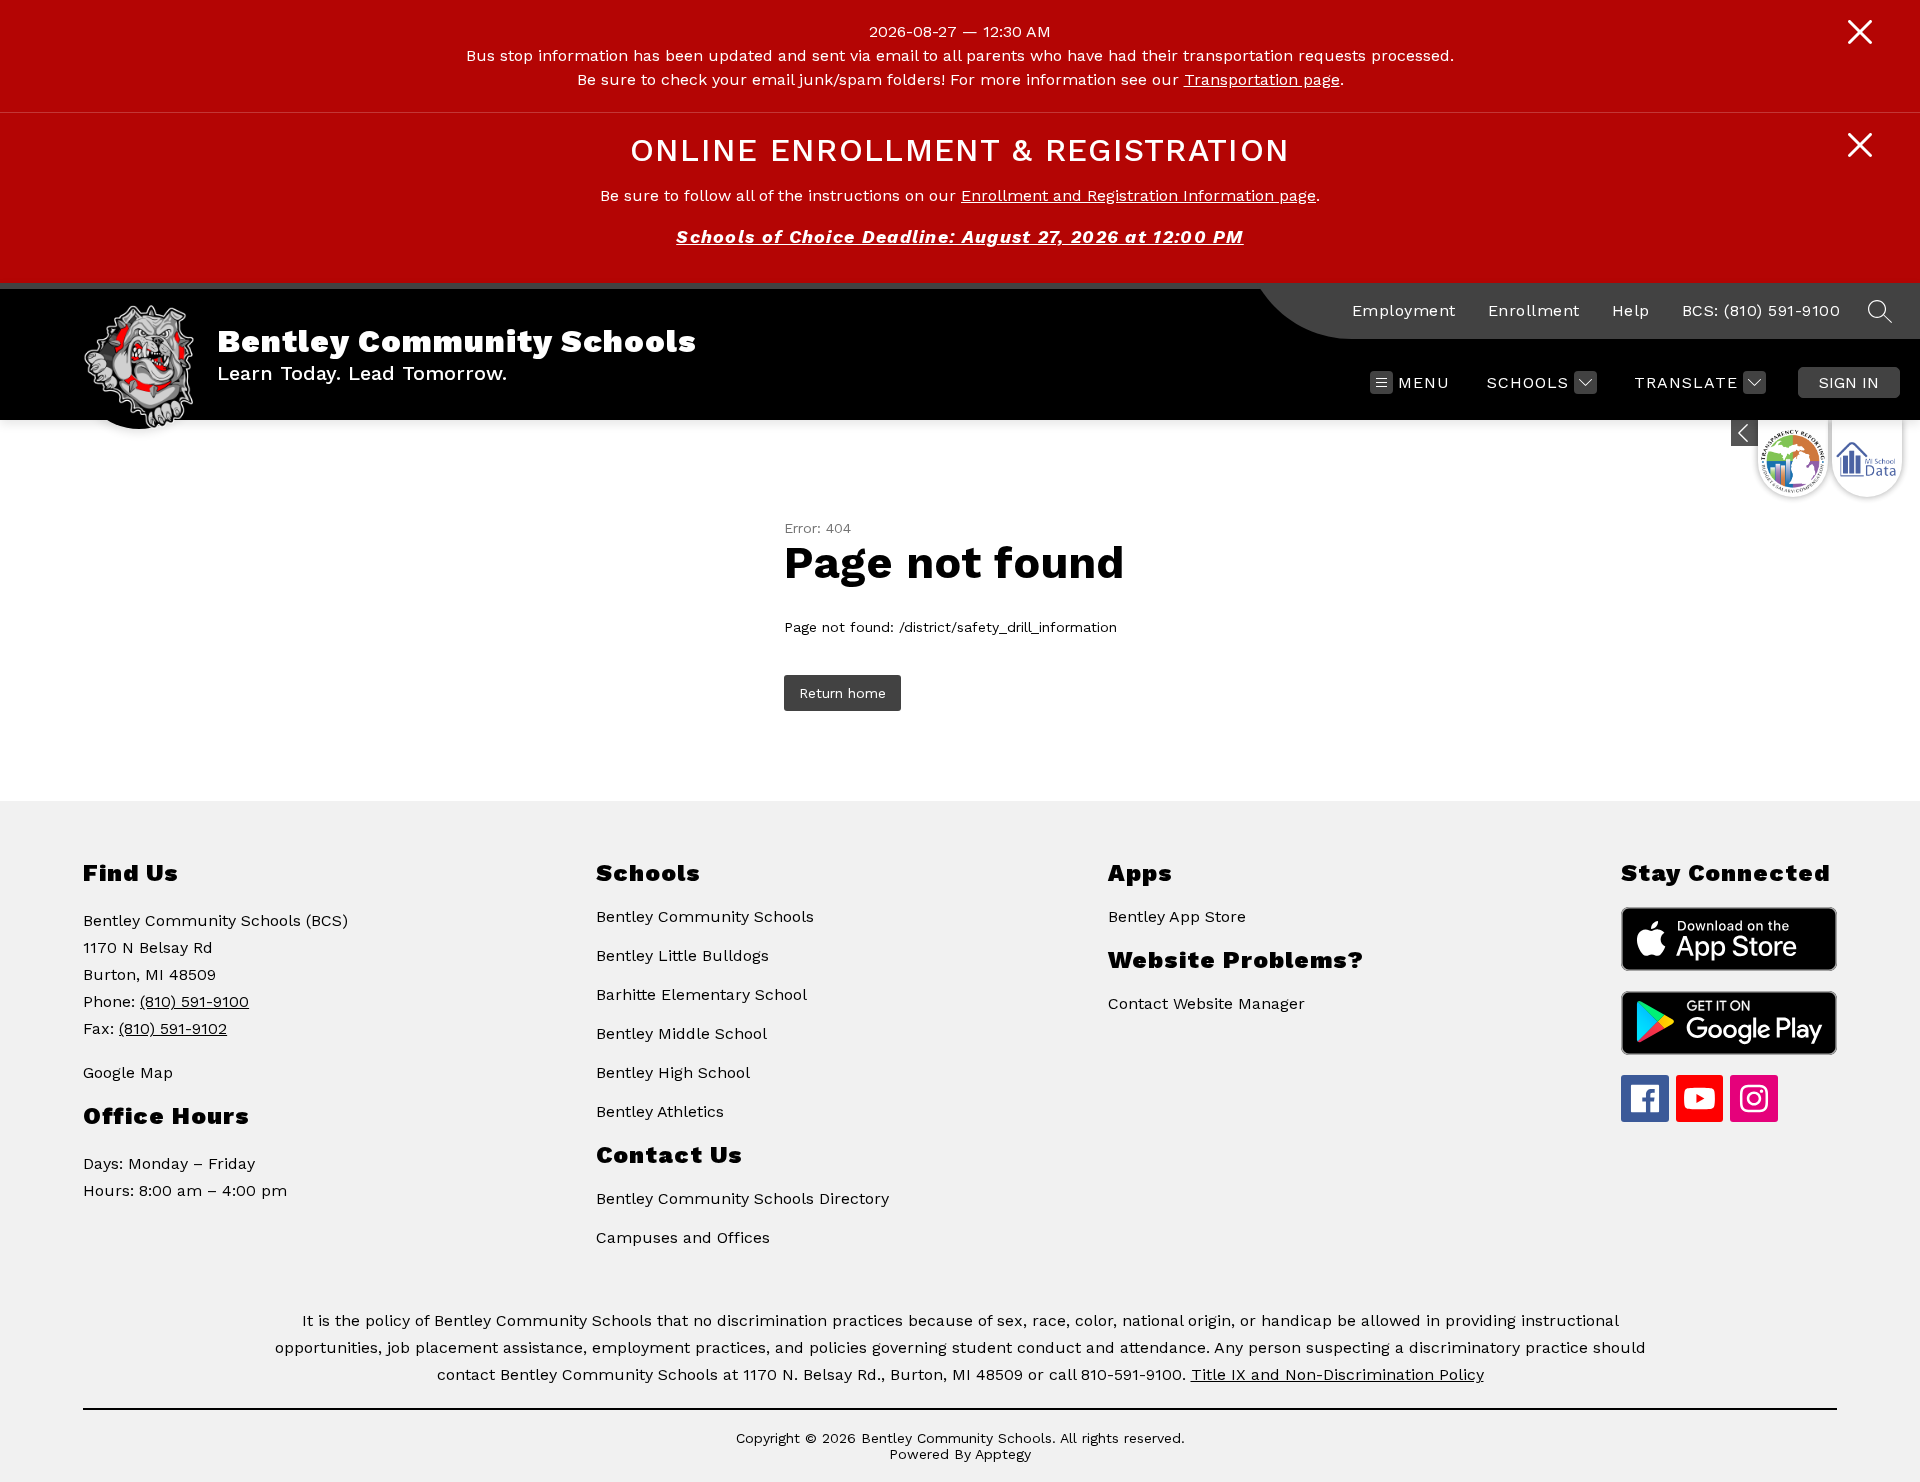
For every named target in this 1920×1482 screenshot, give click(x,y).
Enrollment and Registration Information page (1138, 195)
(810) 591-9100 (194, 1001)
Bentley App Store (1177, 916)
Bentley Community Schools (705, 916)
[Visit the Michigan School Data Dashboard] (1867, 458)
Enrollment (1534, 310)
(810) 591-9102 (173, 1028)
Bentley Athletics (660, 1111)
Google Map (128, 1072)
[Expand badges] (1744, 433)
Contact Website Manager (1206, 1003)
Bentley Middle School (681, 1033)
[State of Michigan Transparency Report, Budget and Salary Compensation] (1793, 458)
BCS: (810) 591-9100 (1761, 310)
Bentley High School (673, 1072)
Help (1631, 310)
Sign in (1849, 382)
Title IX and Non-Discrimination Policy (1337, 1374)
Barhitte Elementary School (701, 994)
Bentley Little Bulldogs (682, 955)
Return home (842, 693)
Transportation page (1262, 79)
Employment (1404, 310)
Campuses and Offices (683, 1237)
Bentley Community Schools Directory (742, 1198)
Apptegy (1003, 1454)
